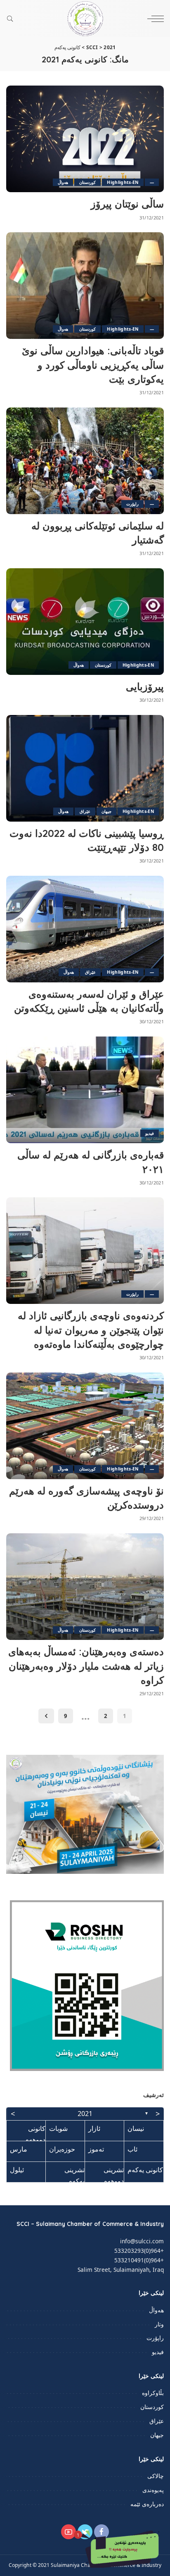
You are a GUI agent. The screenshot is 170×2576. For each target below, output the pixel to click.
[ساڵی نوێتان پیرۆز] (85, 139)
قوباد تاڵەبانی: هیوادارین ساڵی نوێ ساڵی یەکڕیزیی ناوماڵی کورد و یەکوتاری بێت (93, 365)
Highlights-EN (123, 182)
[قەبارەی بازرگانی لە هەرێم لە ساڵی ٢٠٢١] (85, 1090)
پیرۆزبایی (145, 686)
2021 (85, 2114)
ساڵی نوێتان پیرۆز (127, 204)
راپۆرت (132, 504)
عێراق (85, 811)
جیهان (106, 811)
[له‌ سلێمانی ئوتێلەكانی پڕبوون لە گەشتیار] (85, 461)
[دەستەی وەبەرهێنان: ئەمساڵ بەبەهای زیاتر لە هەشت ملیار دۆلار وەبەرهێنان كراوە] (85, 1587)
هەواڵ (63, 182)
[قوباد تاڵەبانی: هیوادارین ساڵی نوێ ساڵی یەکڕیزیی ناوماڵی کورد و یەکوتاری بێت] (85, 286)
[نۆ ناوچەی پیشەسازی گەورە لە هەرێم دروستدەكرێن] (85, 1426)
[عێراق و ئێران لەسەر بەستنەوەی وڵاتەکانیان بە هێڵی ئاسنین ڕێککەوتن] (85, 929)
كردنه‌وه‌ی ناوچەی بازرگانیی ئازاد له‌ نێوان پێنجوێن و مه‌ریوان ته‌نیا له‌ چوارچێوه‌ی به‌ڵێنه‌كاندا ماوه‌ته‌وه (91, 1330)
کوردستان (87, 182)
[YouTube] (68, 2532)
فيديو (150, 1133)
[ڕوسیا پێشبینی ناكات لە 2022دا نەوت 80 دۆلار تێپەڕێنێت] (85, 768)
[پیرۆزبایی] (85, 622)
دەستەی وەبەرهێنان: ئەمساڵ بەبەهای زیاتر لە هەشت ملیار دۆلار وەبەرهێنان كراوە (86, 1666)
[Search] (12, 19)
